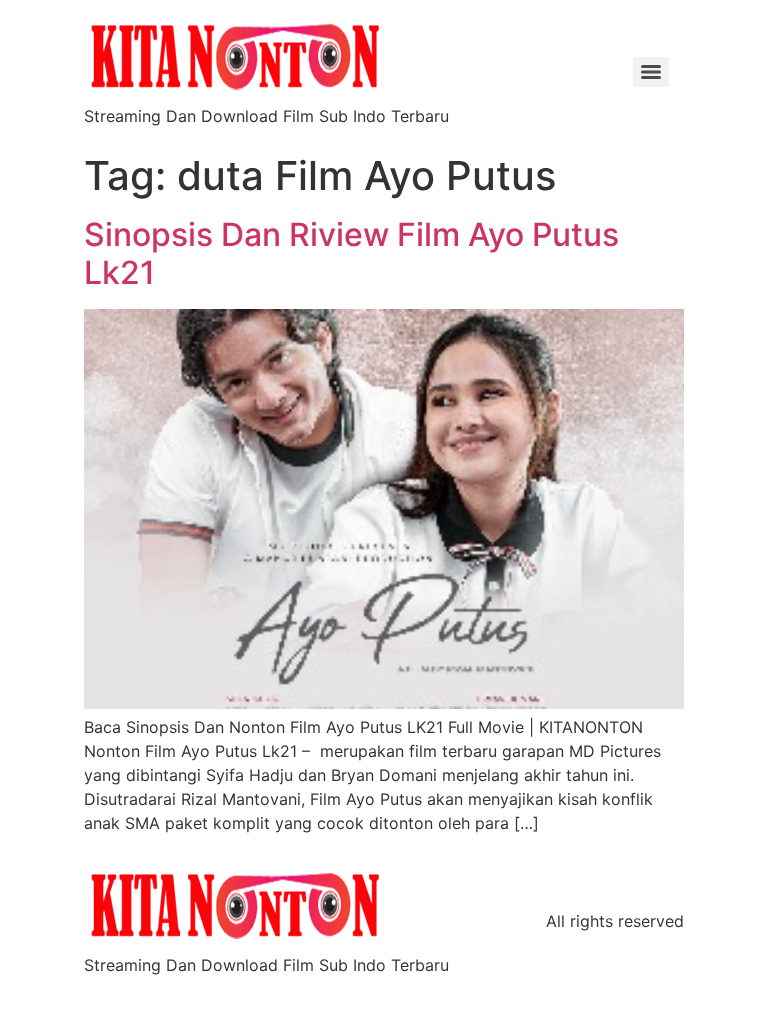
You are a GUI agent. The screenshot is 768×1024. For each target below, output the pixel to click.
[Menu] (651, 72)
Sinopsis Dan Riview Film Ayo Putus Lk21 (351, 253)
